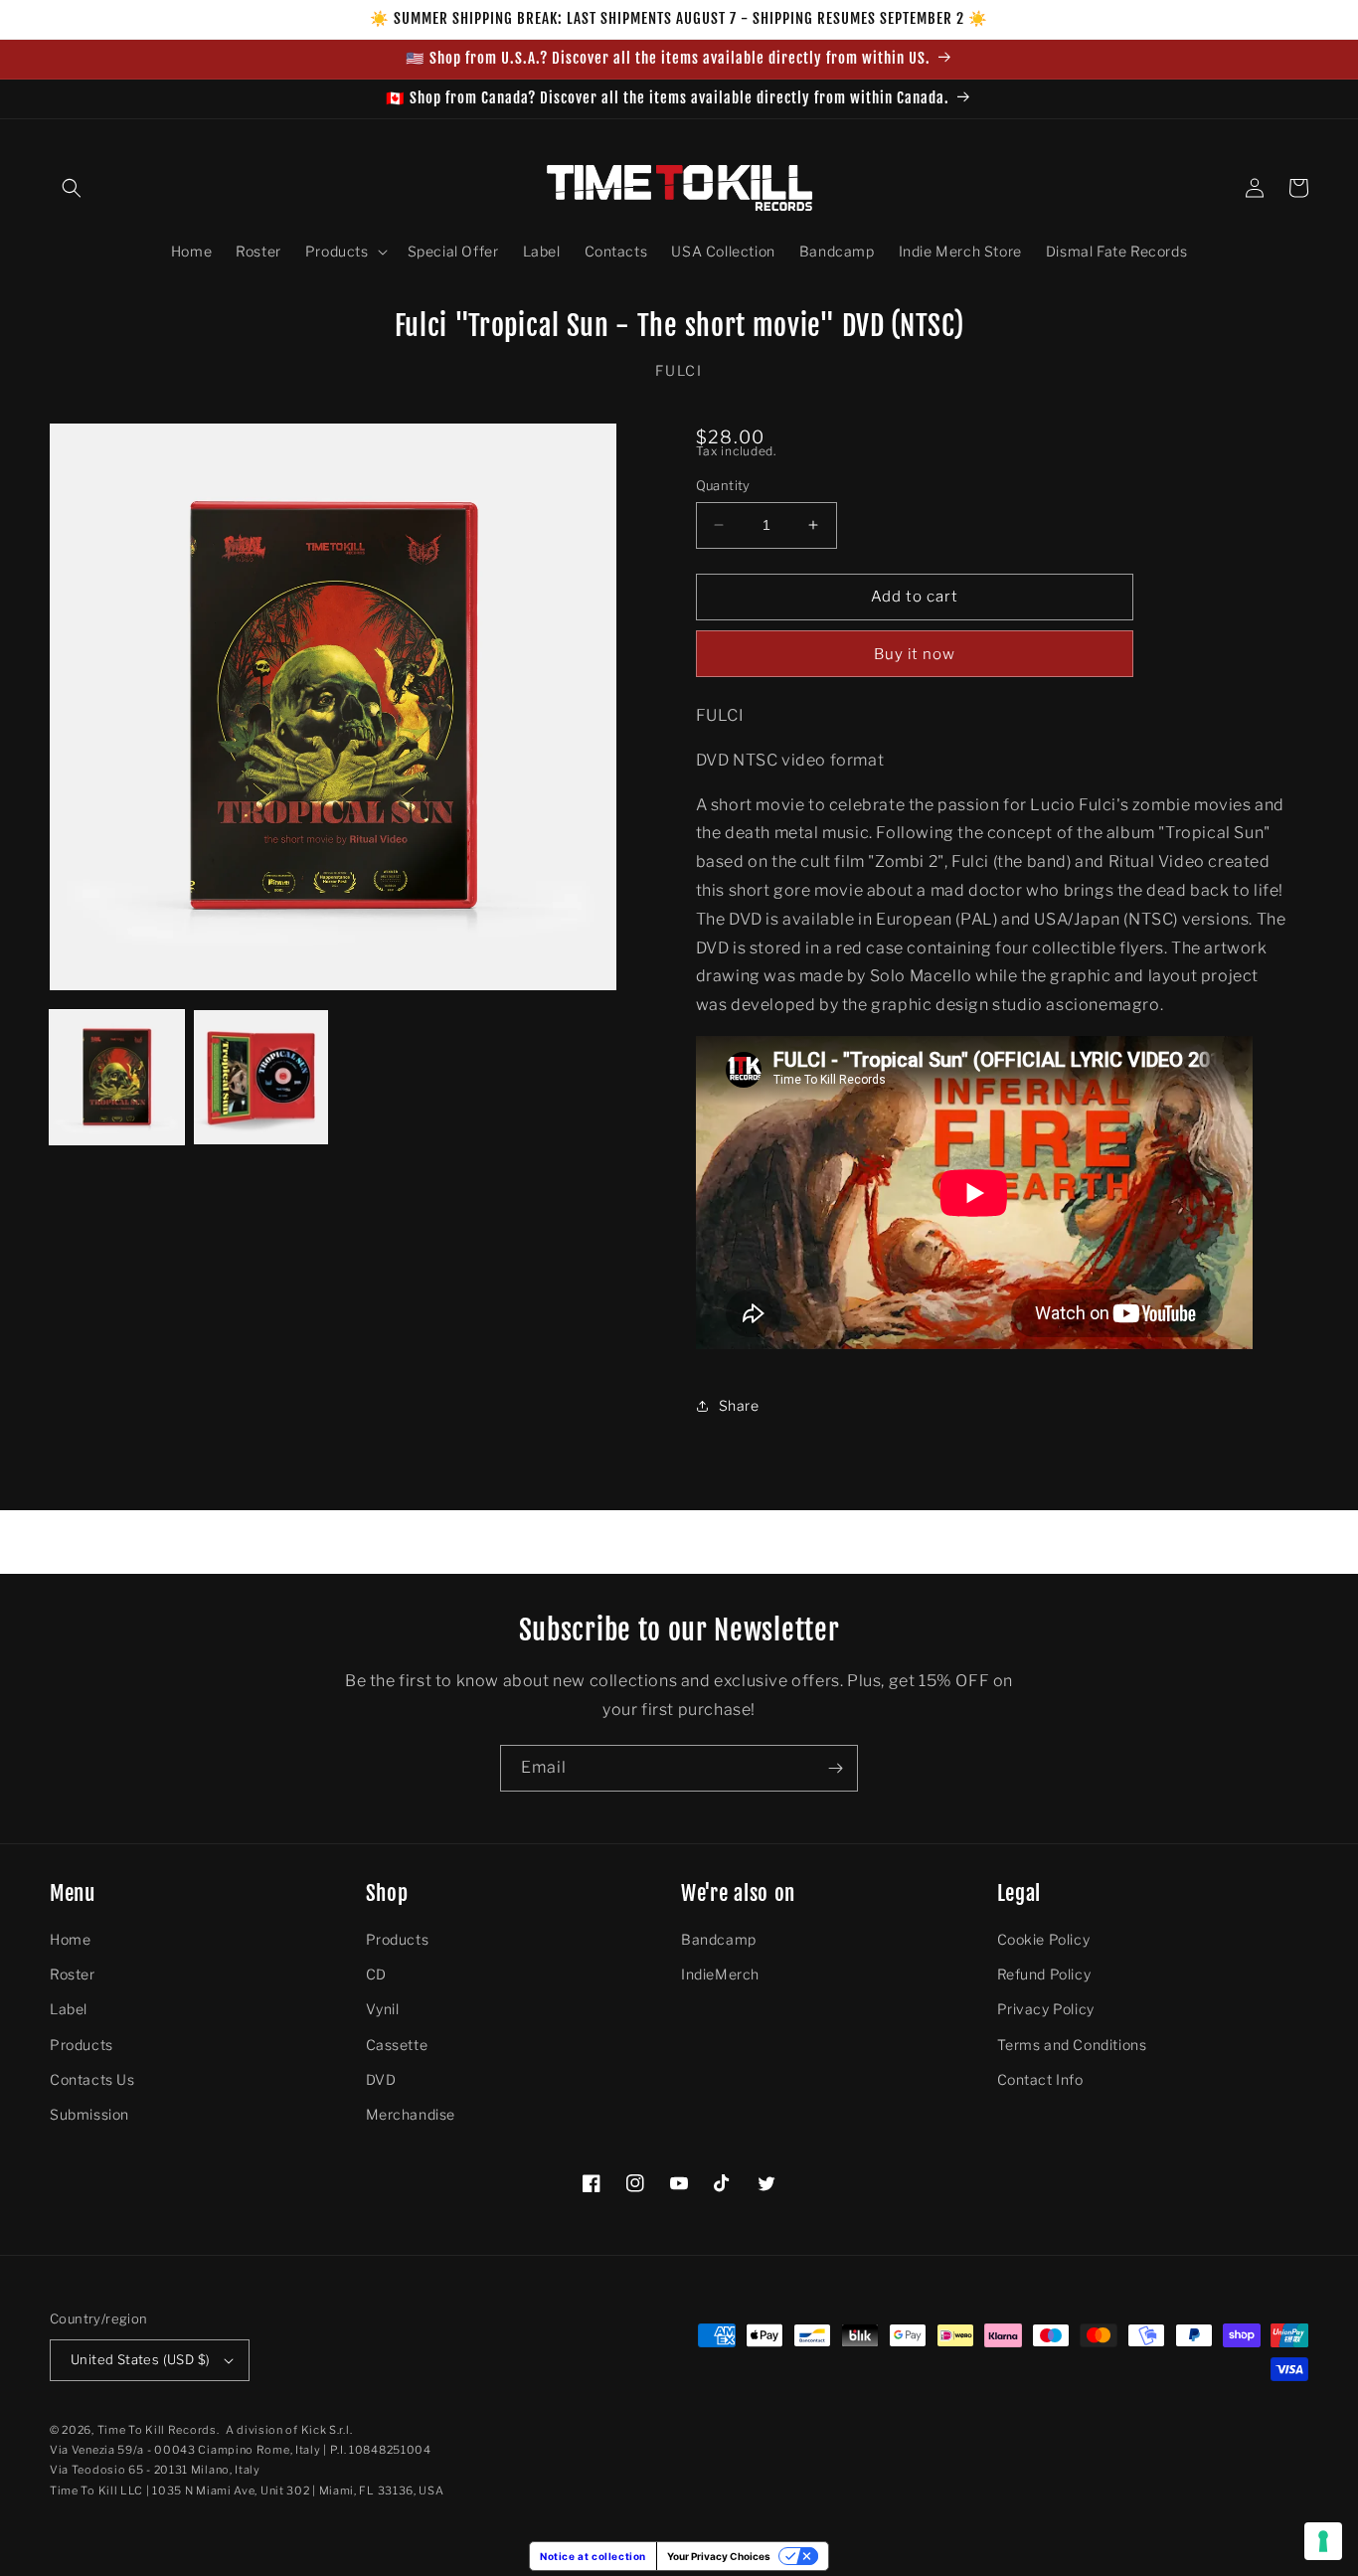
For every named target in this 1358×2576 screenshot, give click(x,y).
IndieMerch (720, 1974)
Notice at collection (593, 2556)
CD (376, 1974)
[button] (72, 188)
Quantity (723, 485)
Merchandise (411, 2114)
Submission (89, 2114)
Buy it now (915, 654)
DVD (381, 2079)
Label (69, 2009)
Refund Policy (1044, 1974)
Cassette (397, 2045)
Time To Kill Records (157, 2430)
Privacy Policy (1046, 2009)
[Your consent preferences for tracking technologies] (1323, 2541)
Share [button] (739, 1405)
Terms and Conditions (1072, 2045)
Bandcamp (719, 1939)
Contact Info (1040, 2079)
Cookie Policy (1044, 1939)
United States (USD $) (140, 2359)
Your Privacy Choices (719, 2556)
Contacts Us (92, 2079)
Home (70, 1939)
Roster (73, 1974)
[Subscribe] (835, 1768)
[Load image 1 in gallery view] (117, 1077)
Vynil (383, 2009)
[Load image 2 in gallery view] (261, 1077)
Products (82, 2045)
